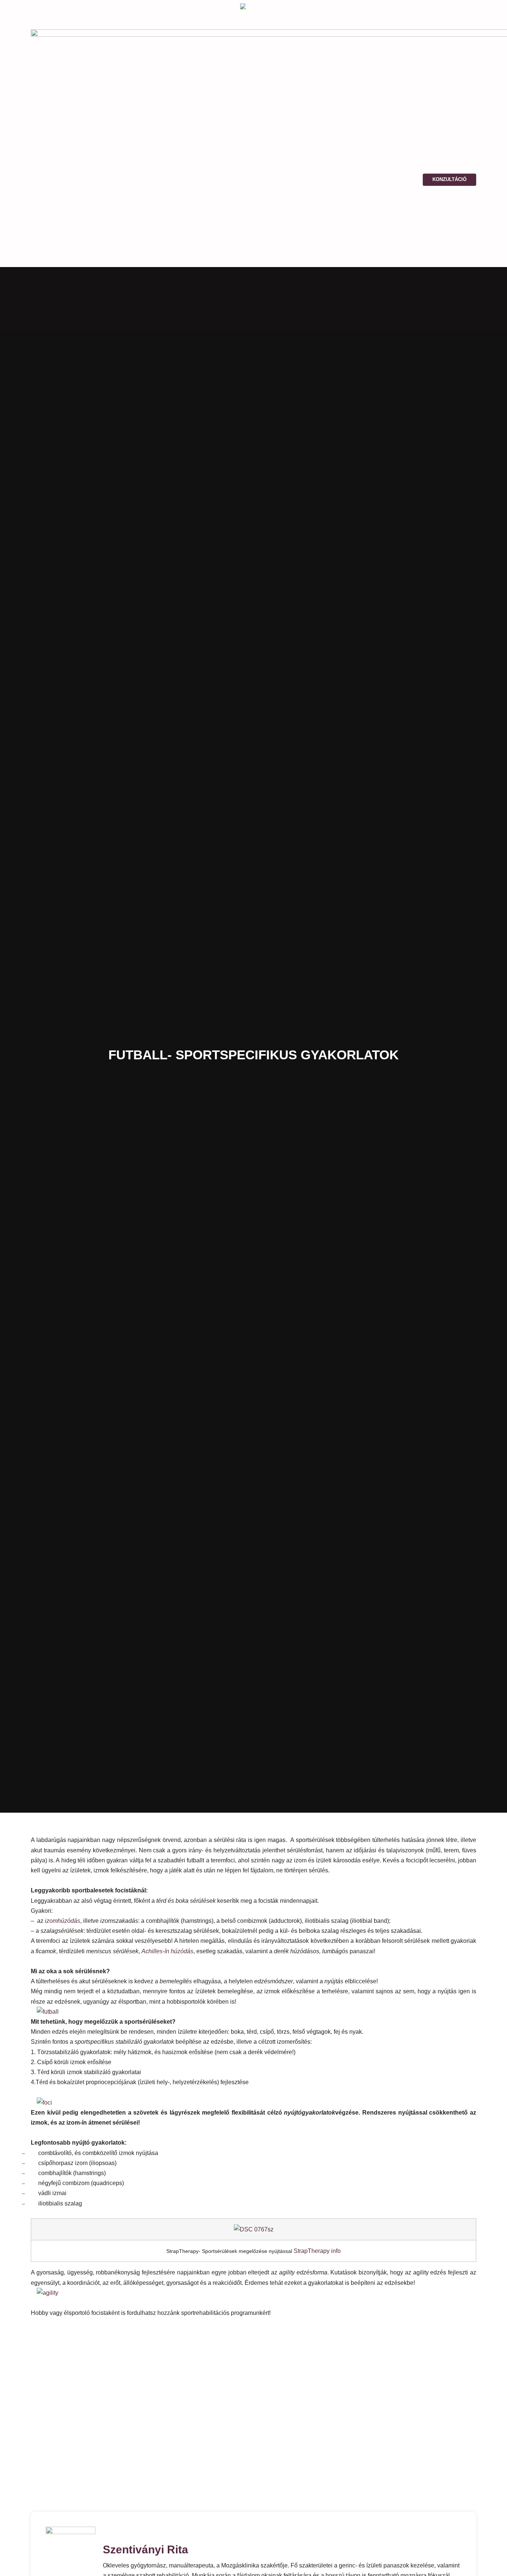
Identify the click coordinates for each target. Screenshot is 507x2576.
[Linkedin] (462, 4)
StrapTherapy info (317, 2251)
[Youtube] (474, 4)
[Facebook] (427, 4)
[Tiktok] (451, 4)
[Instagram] (439, 4)
